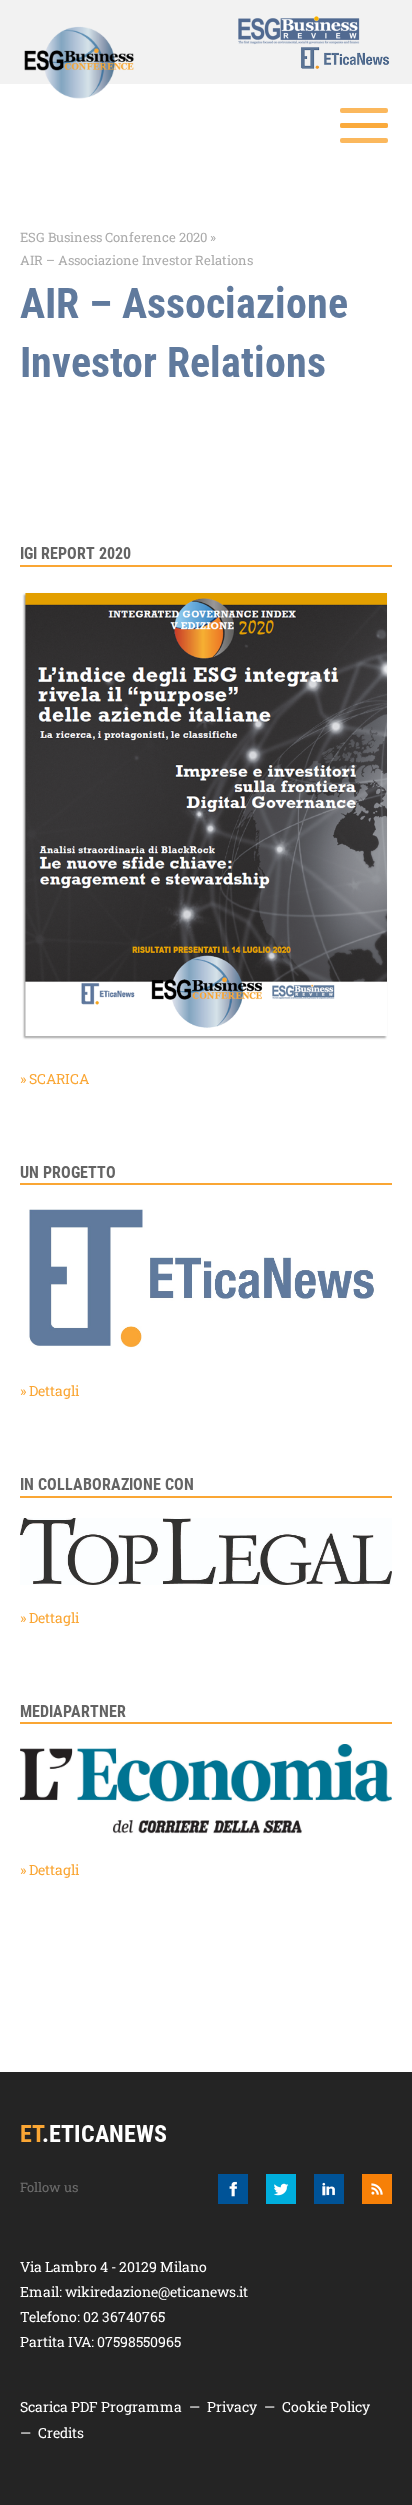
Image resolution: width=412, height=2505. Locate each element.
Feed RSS (377, 2189)
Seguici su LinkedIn (329, 2189)
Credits (61, 2432)
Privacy (232, 2406)
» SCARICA (54, 1078)
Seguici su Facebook (233, 2189)
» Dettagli (49, 1390)
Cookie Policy (326, 2406)
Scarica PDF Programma (101, 2406)
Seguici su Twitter (281, 2189)
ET (333, 58)
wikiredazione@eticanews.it (156, 2291)
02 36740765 (124, 2316)
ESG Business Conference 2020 (113, 237)
